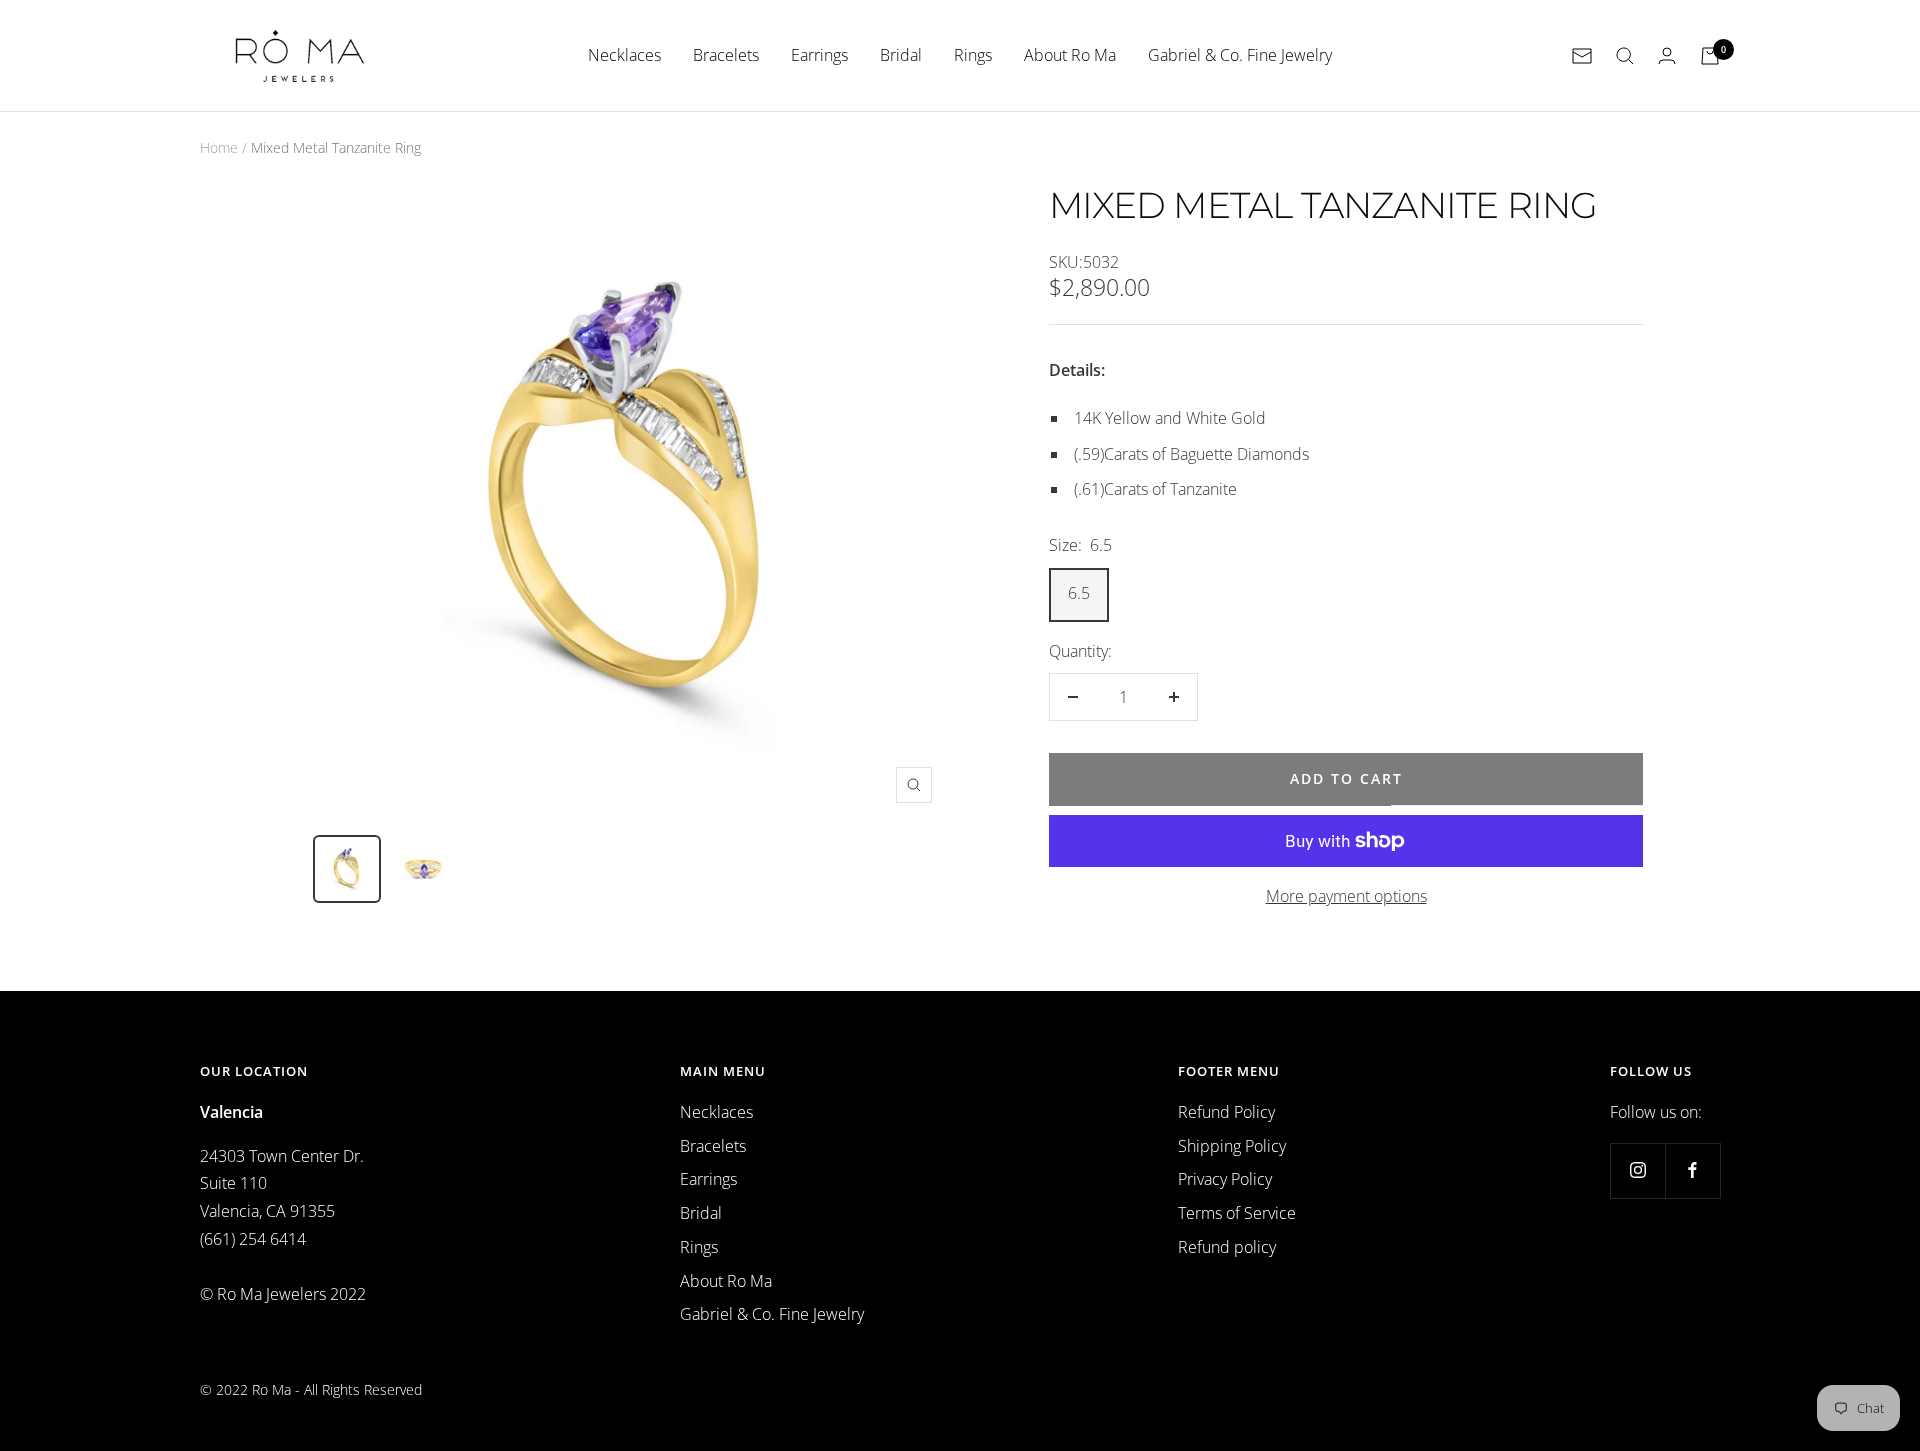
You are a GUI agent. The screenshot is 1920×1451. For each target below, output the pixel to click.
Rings (973, 55)
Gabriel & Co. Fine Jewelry (1240, 55)
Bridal (901, 55)
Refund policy (1227, 1247)
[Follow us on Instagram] (1637, 1170)
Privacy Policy (1225, 1179)
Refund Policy (1226, 1112)
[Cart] (1710, 56)
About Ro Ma (1070, 55)
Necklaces (624, 55)
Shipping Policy (1232, 1146)
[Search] (1625, 56)
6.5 (1079, 593)
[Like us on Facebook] (1692, 1170)
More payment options (1346, 896)
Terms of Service (1237, 1213)
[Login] (1667, 55)
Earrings (819, 55)
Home (219, 147)
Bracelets (726, 55)
